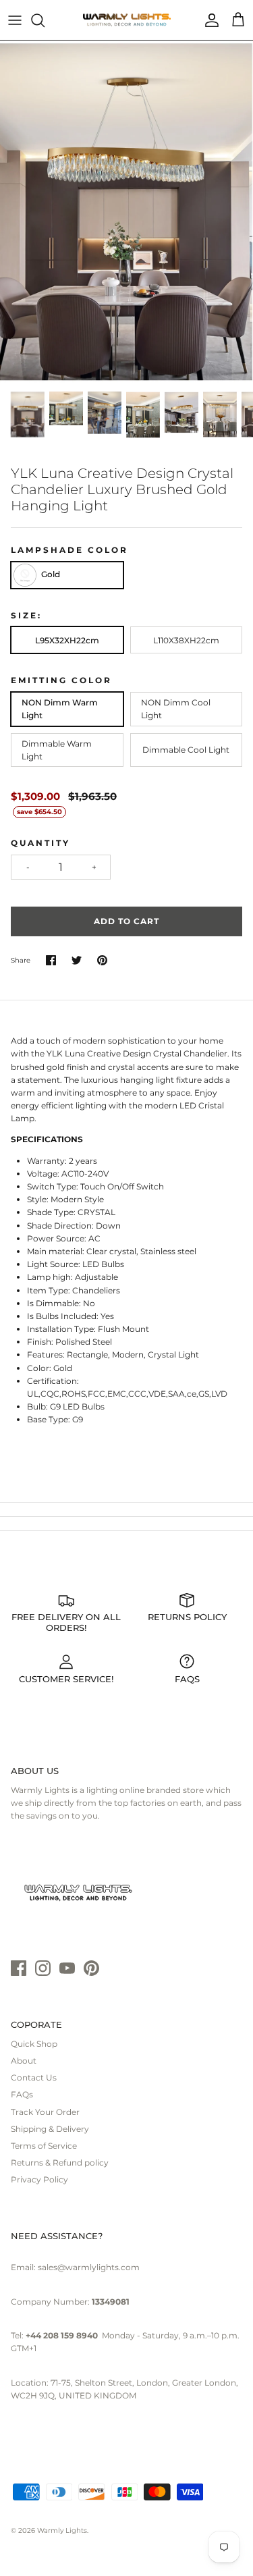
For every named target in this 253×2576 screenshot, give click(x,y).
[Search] (45, 20)
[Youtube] (67, 1968)
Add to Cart (126, 921)
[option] (126, 212)
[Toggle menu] (15, 20)
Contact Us (34, 2077)
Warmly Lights (62, 2530)
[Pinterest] (91, 1968)
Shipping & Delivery (50, 2129)
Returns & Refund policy (60, 2163)
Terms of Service (44, 2146)
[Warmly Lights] (127, 20)
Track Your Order (45, 2112)
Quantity (40, 843)
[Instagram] (43, 1968)
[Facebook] (19, 1968)
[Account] (208, 20)
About (24, 2061)
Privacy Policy (39, 2179)
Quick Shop (34, 2044)
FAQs (22, 2094)
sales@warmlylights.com (89, 2267)
